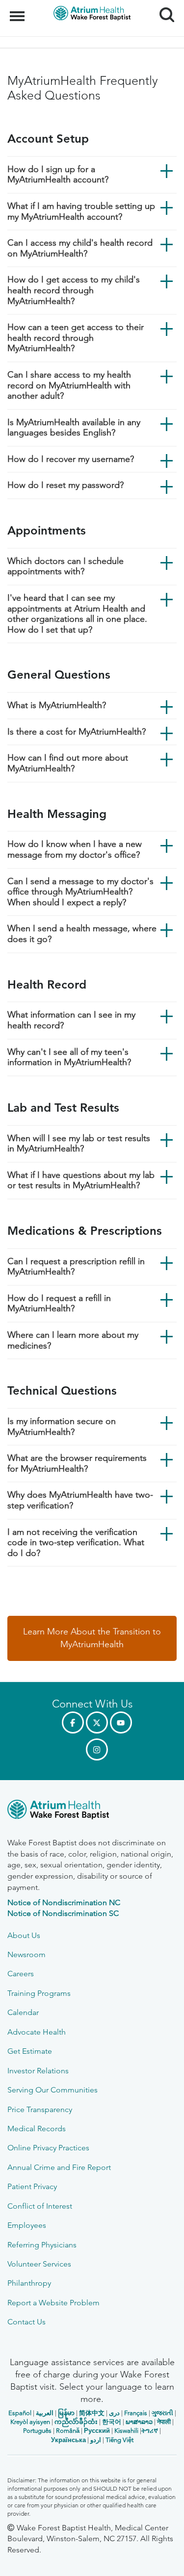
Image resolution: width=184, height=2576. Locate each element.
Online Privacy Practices (48, 2148)
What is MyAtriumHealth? (57, 705)
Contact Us (26, 2322)
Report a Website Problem (53, 2303)
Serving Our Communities (53, 2090)
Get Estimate (30, 2051)
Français (136, 2413)
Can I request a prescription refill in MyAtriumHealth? (76, 1267)
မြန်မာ (66, 2413)
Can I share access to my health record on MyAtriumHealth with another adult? (69, 385)
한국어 (112, 2422)
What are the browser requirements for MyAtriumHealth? (77, 1463)
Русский (97, 2431)
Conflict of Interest (40, 2206)
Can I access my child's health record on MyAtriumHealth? (80, 248)
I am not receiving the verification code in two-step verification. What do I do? (76, 1543)
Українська (68, 2440)
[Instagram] (97, 1749)
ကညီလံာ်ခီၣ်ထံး (76, 2422)
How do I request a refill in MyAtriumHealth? (59, 1303)
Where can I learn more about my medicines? (73, 1340)
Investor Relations (38, 2071)
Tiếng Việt (119, 2440)
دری (114, 2413)
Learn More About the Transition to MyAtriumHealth (92, 1638)
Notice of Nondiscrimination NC (64, 1902)
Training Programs (39, 1993)
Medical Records (37, 2129)
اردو (96, 2440)
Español (20, 2413)
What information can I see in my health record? (71, 1020)
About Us (24, 1935)
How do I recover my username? (71, 459)
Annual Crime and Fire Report (59, 2167)
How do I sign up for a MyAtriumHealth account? (58, 175)
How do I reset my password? (66, 485)
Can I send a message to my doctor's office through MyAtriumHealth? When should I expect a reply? (80, 892)
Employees (27, 2225)
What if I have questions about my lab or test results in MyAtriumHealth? (81, 1180)
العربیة (45, 2413)
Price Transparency (40, 2109)
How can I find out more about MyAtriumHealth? (68, 763)
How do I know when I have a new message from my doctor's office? (75, 849)
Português (37, 2431)
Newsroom (26, 1954)
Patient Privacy (32, 2186)
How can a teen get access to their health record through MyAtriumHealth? (76, 338)
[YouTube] (121, 1722)
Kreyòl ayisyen (30, 2422)
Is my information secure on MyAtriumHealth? (62, 1427)
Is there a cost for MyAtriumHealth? (77, 732)
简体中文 (92, 2413)
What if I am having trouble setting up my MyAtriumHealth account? (81, 211)
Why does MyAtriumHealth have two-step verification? (80, 1500)
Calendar (23, 2012)
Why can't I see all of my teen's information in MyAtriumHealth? (69, 1057)
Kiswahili (126, 2431)
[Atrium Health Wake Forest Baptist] (92, 1811)
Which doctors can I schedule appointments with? (66, 566)
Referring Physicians (42, 2245)
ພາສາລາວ (139, 2422)
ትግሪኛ (150, 2431)
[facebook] (73, 1722)
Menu (18, 11)
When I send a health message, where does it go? (82, 934)
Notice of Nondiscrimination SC (63, 1913)
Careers (21, 1974)
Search (163, 6)
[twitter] (97, 1722)
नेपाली (164, 2422)
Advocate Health (37, 2032)
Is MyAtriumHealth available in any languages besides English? (74, 428)
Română (68, 2431)
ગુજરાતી (162, 2413)
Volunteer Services (39, 2264)
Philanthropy (29, 2283)
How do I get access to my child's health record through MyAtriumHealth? (74, 290)
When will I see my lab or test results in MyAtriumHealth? (79, 1144)
